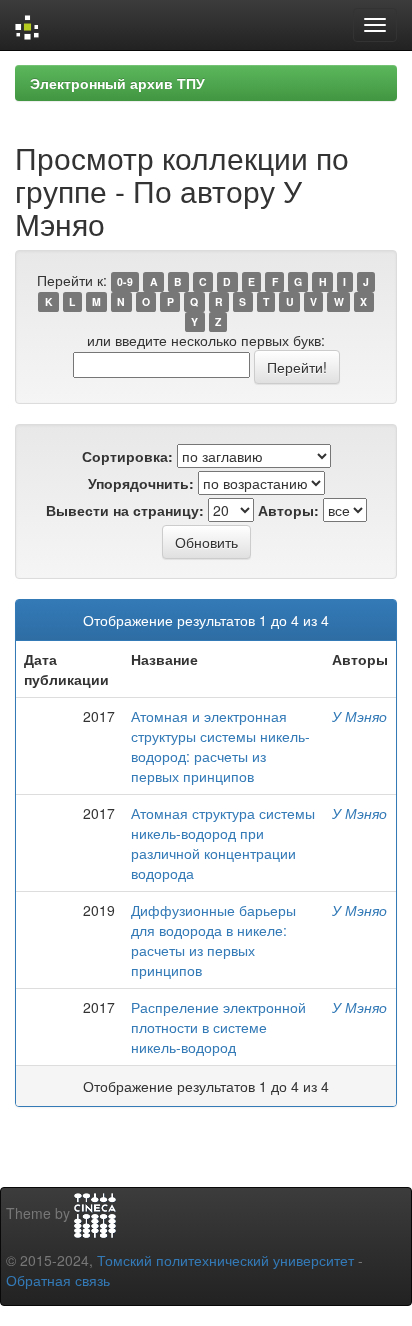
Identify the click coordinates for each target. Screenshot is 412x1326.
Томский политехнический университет (225, 1260)
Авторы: (288, 510)
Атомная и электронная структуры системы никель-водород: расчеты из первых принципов (220, 746)
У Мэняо (359, 716)
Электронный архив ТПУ (117, 83)
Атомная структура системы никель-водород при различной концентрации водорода (223, 843)
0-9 (125, 281)
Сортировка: (127, 456)
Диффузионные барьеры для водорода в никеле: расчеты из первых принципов (213, 940)
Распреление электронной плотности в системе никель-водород (218, 1027)
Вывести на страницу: (125, 510)
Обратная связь (58, 1280)
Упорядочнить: (141, 483)
